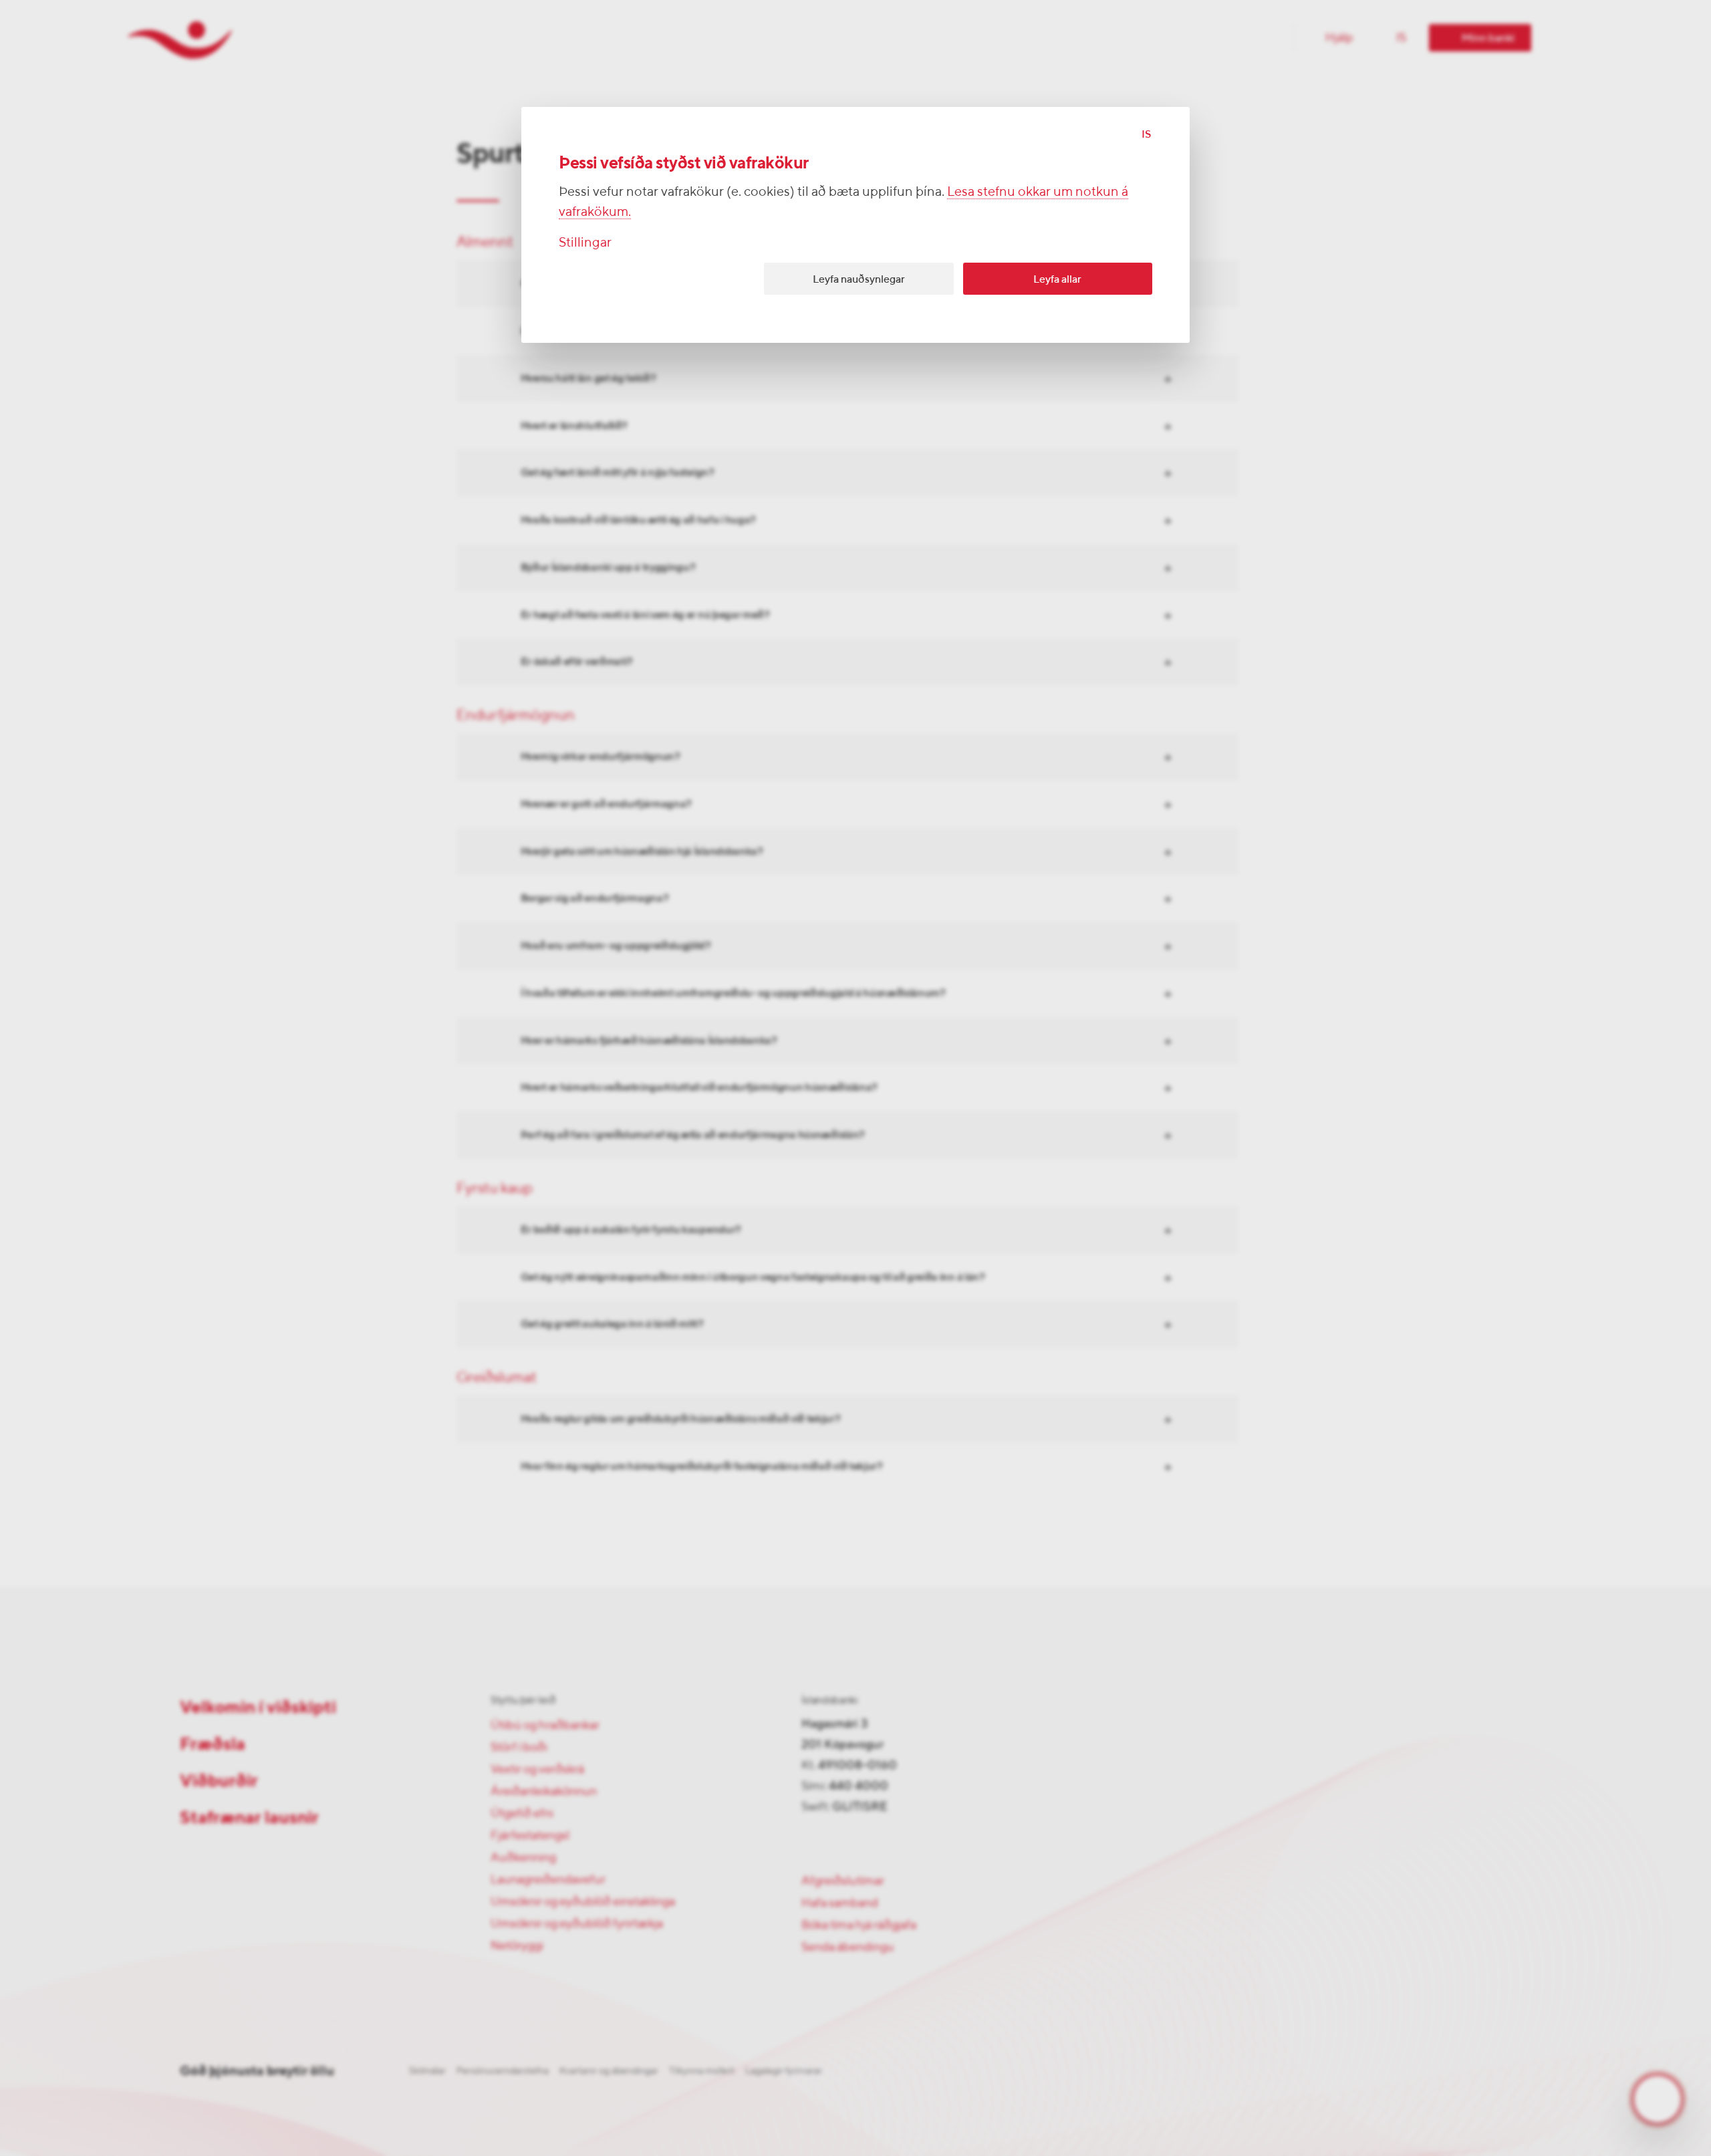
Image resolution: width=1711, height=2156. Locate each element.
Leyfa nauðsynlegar (859, 279)
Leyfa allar (1057, 279)
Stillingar (585, 242)
